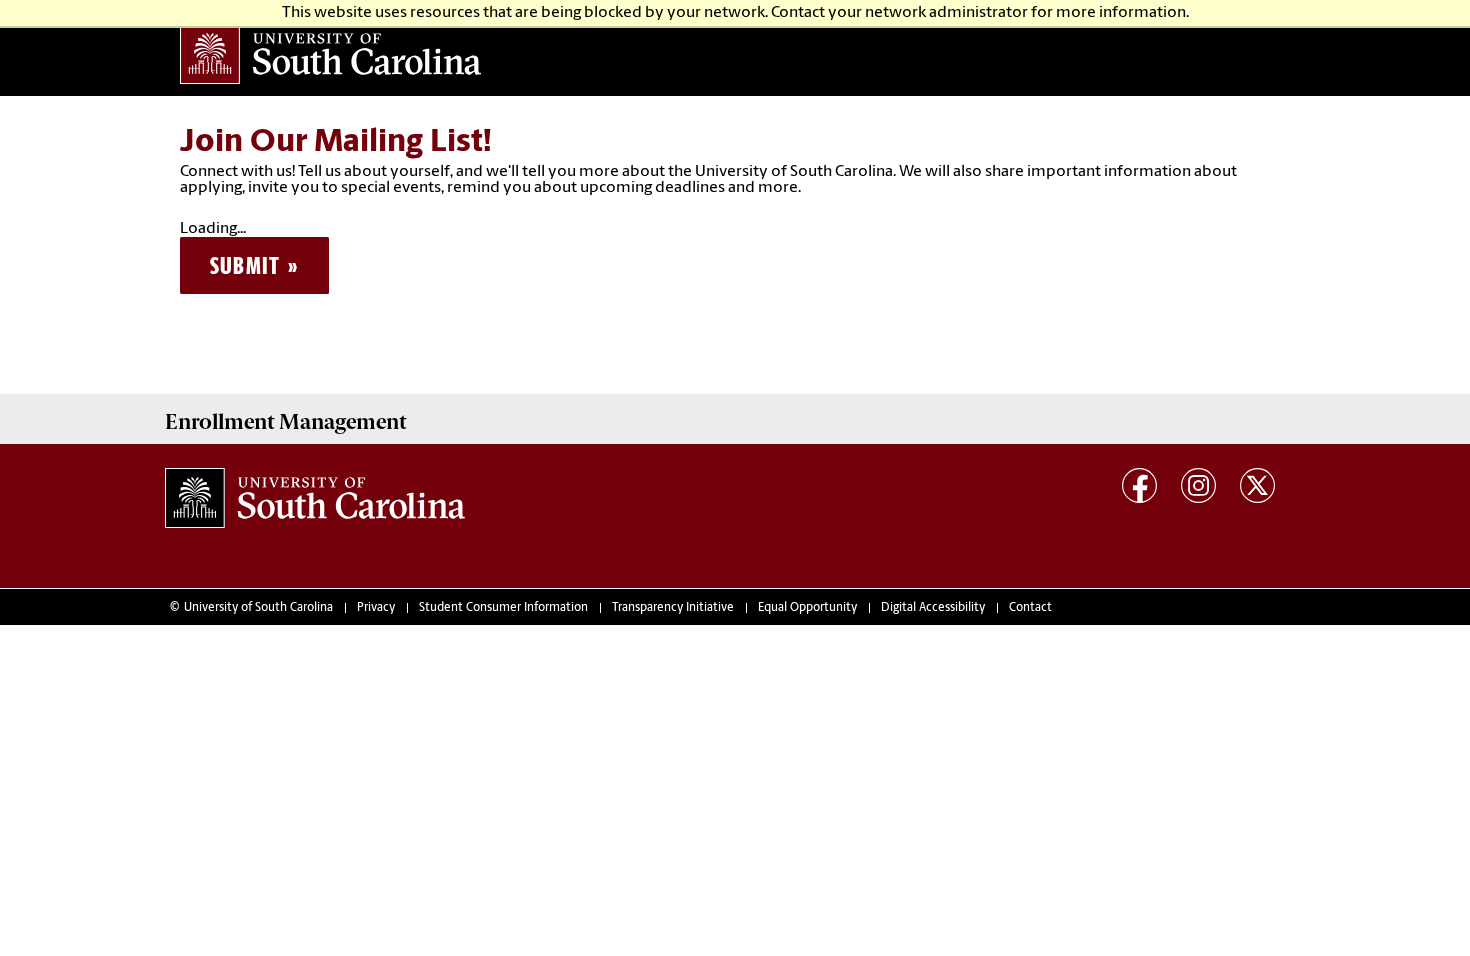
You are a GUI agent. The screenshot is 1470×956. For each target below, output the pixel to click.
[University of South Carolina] (315, 498)
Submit (245, 265)
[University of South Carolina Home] (335, 54)
